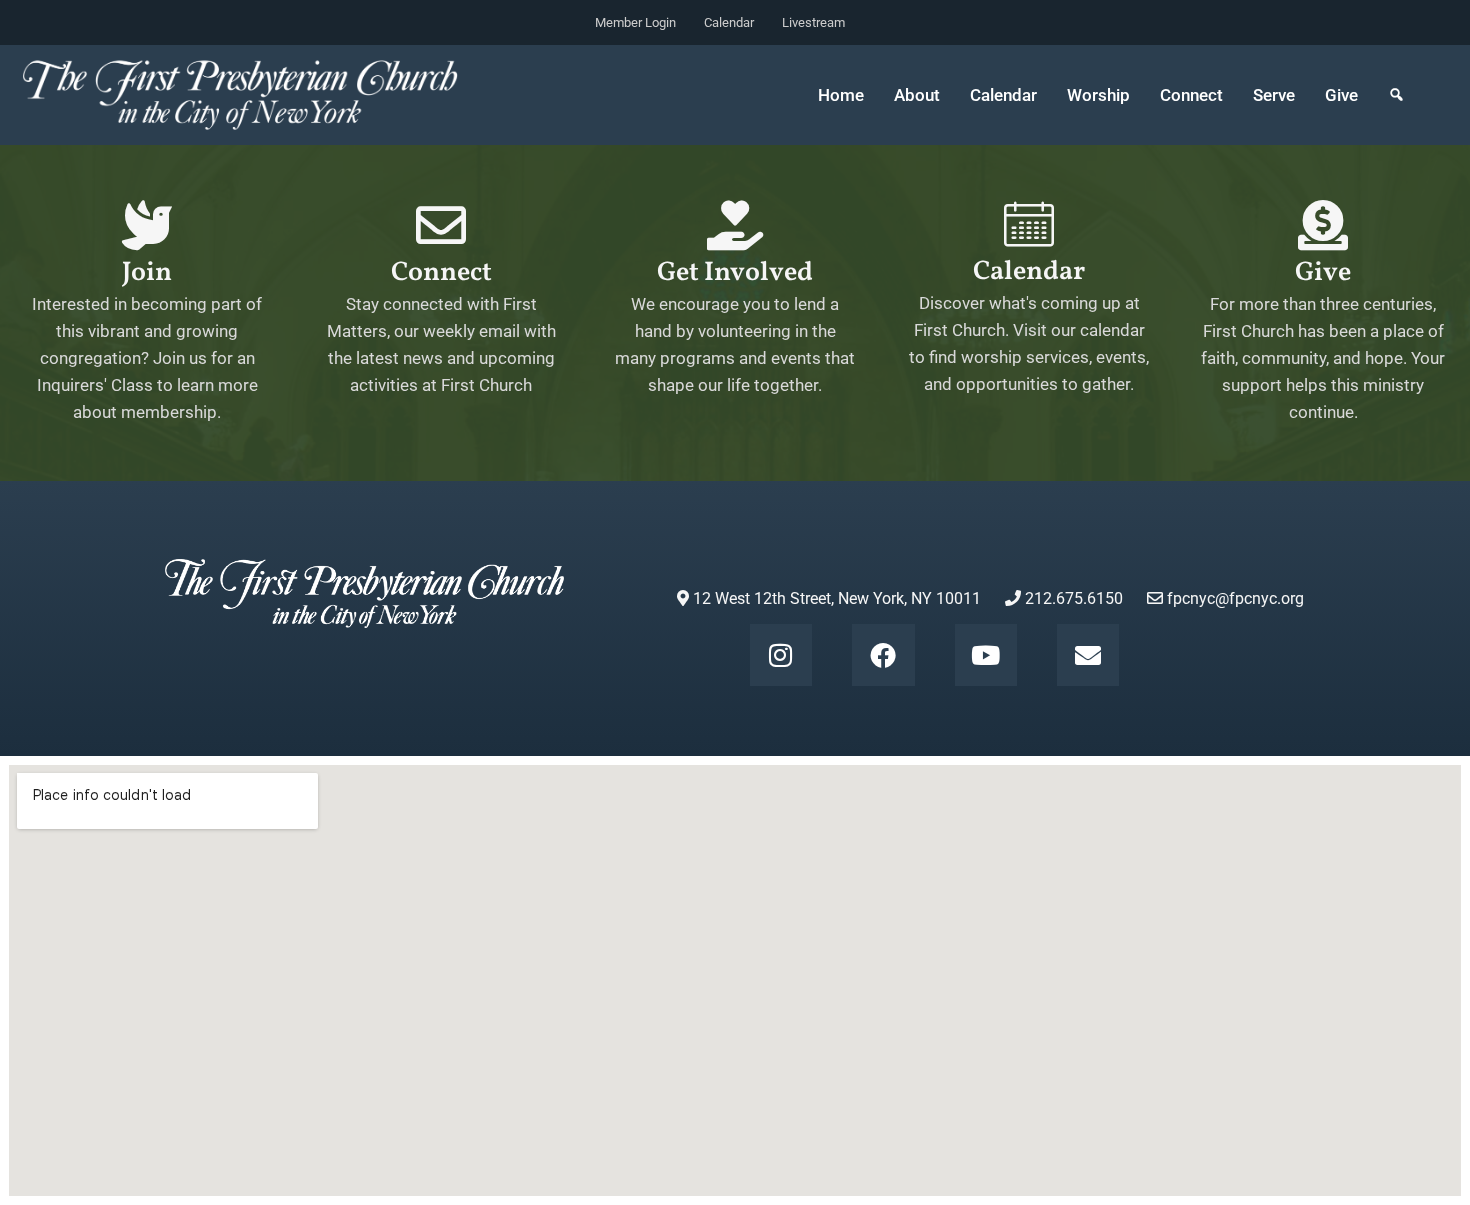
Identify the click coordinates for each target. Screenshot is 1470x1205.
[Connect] (441, 225)
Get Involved (735, 273)
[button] (1396, 95)
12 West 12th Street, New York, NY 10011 (835, 598)
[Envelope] (1088, 655)
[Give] (1323, 225)
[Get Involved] (735, 225)
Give (1341, 95)
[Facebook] (883, 655)
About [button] (917, 95)
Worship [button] (1098, 95)
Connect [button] (1191, 95)
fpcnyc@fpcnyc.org (1235, 598)
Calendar (729, 22)
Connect (441, 273)
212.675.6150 (1072, 598)
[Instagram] (781, 655)
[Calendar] (1029, 224)
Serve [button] (1274, 95)
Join (147, 273)
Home (841, 95)
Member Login (635, 22)
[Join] (147, 225)
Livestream (813, 22)
